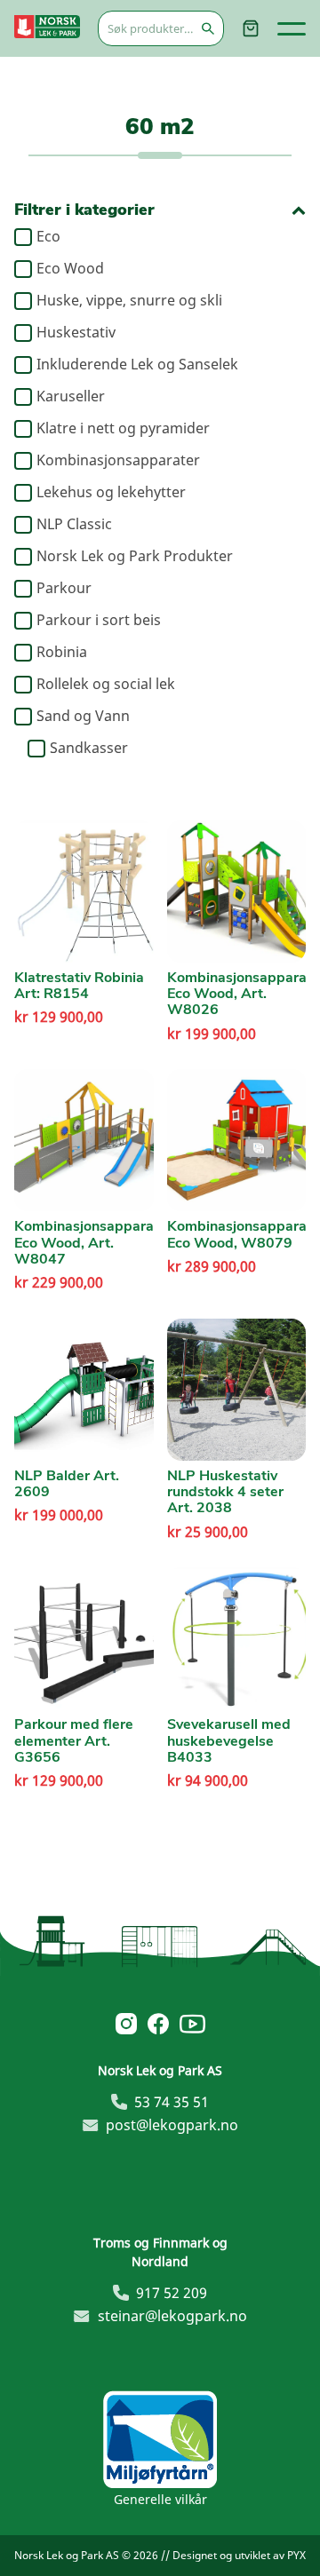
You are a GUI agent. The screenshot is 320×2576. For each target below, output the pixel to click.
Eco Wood (70, 269)
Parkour (64, 589)
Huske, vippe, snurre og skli (129, 301)
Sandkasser (89, 749)
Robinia (62, 653)
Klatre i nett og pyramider (123, 429)
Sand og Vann (83, 717)
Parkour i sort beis (99, 621)
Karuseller (71, 397)
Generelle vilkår (160, 2499)
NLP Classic (74, 525)
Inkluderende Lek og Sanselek (137, 365)
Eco (48, 237)
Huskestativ (76, 333)
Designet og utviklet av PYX (239, 2555)
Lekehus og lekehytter (111, 493)
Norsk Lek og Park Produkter (135, 557)
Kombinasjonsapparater (118, 461)
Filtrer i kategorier (84, 210)
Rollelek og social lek (106, 685)
